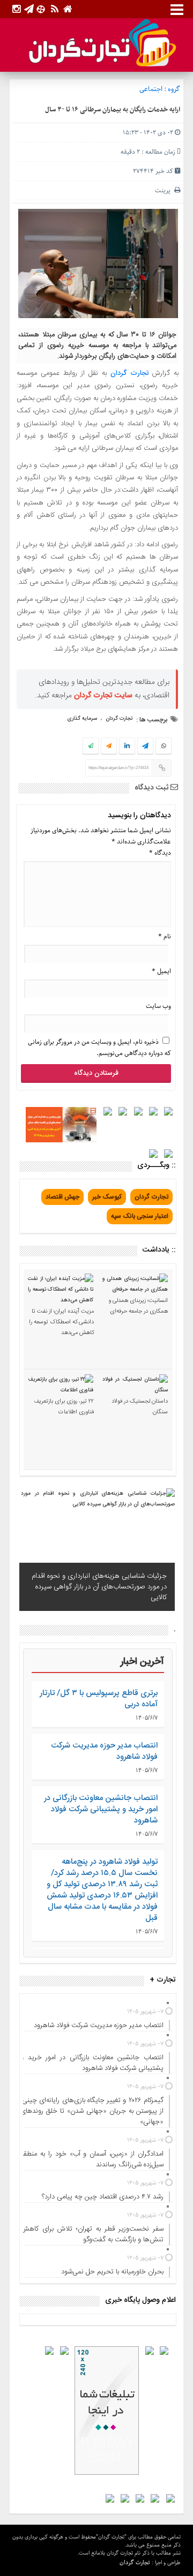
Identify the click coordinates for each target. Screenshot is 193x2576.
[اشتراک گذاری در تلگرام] (145, 747)
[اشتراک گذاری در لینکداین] (127, 747)
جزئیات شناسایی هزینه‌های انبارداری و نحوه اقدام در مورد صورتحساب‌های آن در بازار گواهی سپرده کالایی (99, 1587)
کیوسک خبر (107, 1197)
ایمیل (161, 971)
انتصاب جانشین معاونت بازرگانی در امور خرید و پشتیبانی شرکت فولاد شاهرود (101, 1809)
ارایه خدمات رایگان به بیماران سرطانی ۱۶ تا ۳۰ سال (113, 110)
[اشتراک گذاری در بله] (91, 747)
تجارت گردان (129, 373)
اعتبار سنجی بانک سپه (140, 1216)
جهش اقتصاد (62, 1197)
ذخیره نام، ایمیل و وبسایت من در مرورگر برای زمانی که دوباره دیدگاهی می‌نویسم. (99, 1048)
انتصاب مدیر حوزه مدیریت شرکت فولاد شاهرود (104, 1751)
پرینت (165, 190)
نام (165, 936)
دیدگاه (160, 853)
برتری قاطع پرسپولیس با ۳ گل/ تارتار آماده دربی (99, 1699)
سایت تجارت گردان (103, 696)
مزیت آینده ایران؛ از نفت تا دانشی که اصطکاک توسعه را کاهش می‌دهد (61, 1322)
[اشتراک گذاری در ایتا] (109, 747)
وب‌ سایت (158, 1006)
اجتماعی (151, 89)
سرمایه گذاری (82, 719)
